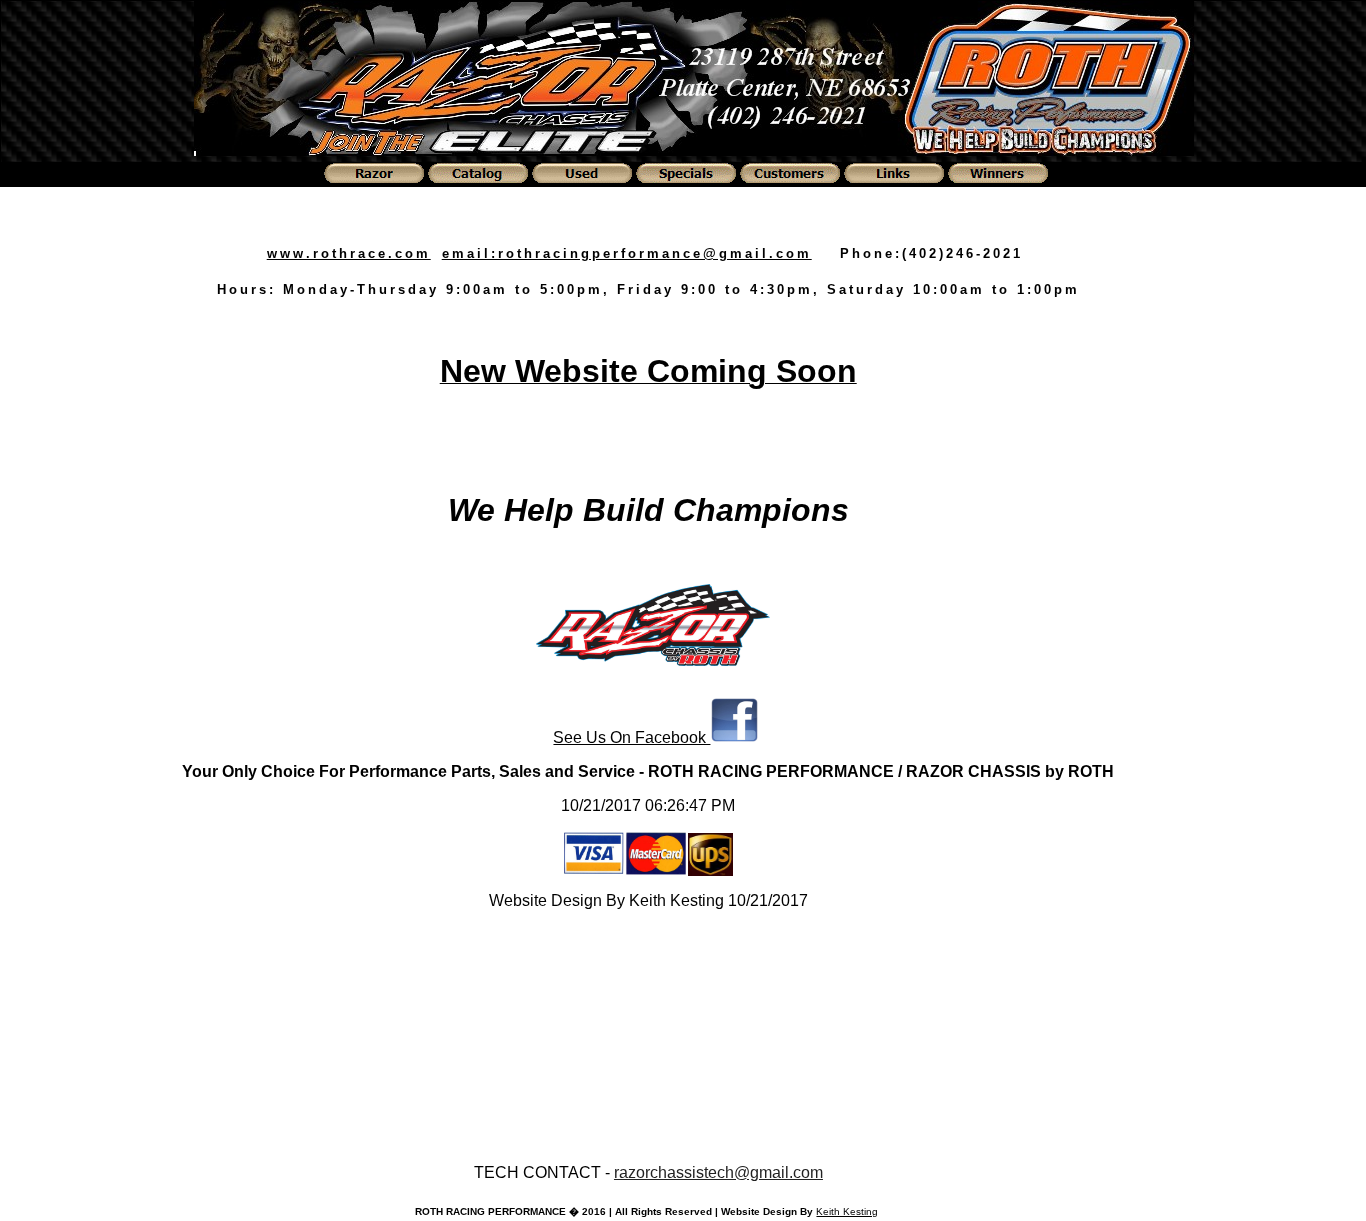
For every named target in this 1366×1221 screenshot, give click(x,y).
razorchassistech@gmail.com (718, 1172)
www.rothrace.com (349, 253)
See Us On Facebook (631, 737)
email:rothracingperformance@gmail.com (627, 253)
